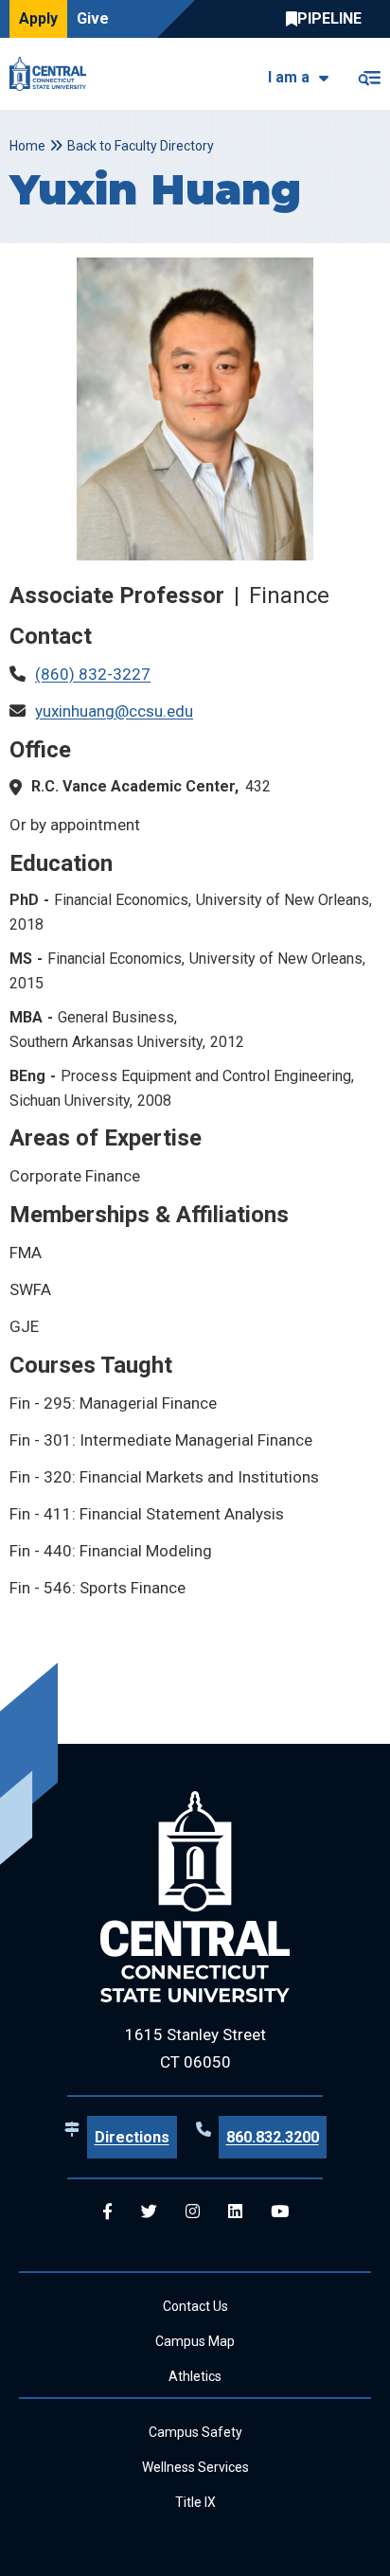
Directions (132, 2137)
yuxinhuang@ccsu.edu (114, 711)
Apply (38, 18)
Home (27, 146)
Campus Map (195, 2341)
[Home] (53, 74)
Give (93, 18)
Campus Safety (195, 2432)
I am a (289, 77)
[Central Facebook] (107, 2212)
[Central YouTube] (280, 2212)
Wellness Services (195, 2467)
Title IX (195, 2502)
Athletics (195, 2376)
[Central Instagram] (193, 2212)
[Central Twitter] (149, 2212)
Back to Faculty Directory (141, 146)
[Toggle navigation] (369, 74)
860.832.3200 (273, 2137)
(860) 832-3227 (93, 674)
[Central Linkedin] (235, 2212)
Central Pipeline (328, 19)
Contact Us (195, 2306)
